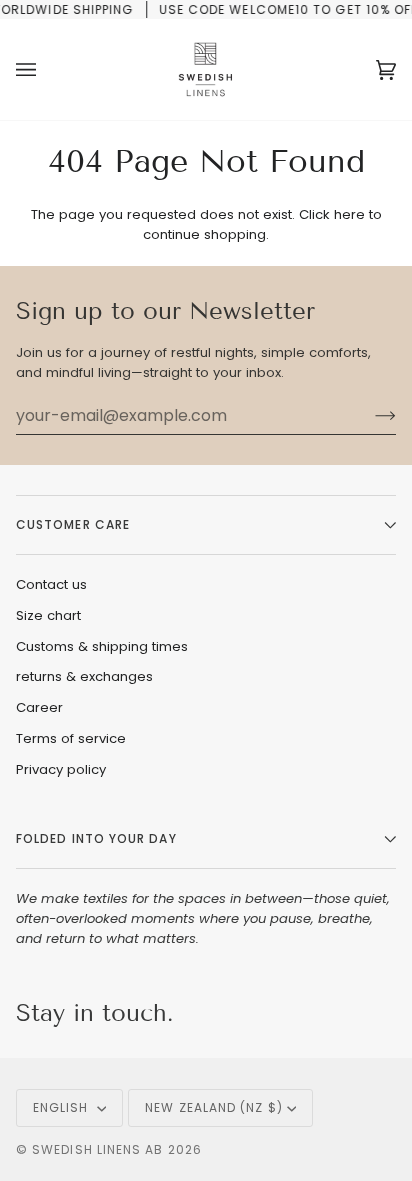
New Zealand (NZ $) (213, 1107)
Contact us (51, 584)
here (349, 214)
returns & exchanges (84, 676)
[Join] (369, 416)
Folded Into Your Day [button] (96, 838)
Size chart (48, 615)
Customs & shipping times (102, 646)
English (63, 1107)
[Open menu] (46, 69)
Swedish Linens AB (97, 1149)
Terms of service (71, 738)
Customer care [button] (73, 524)
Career (39, 707)
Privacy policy (61, 769)
